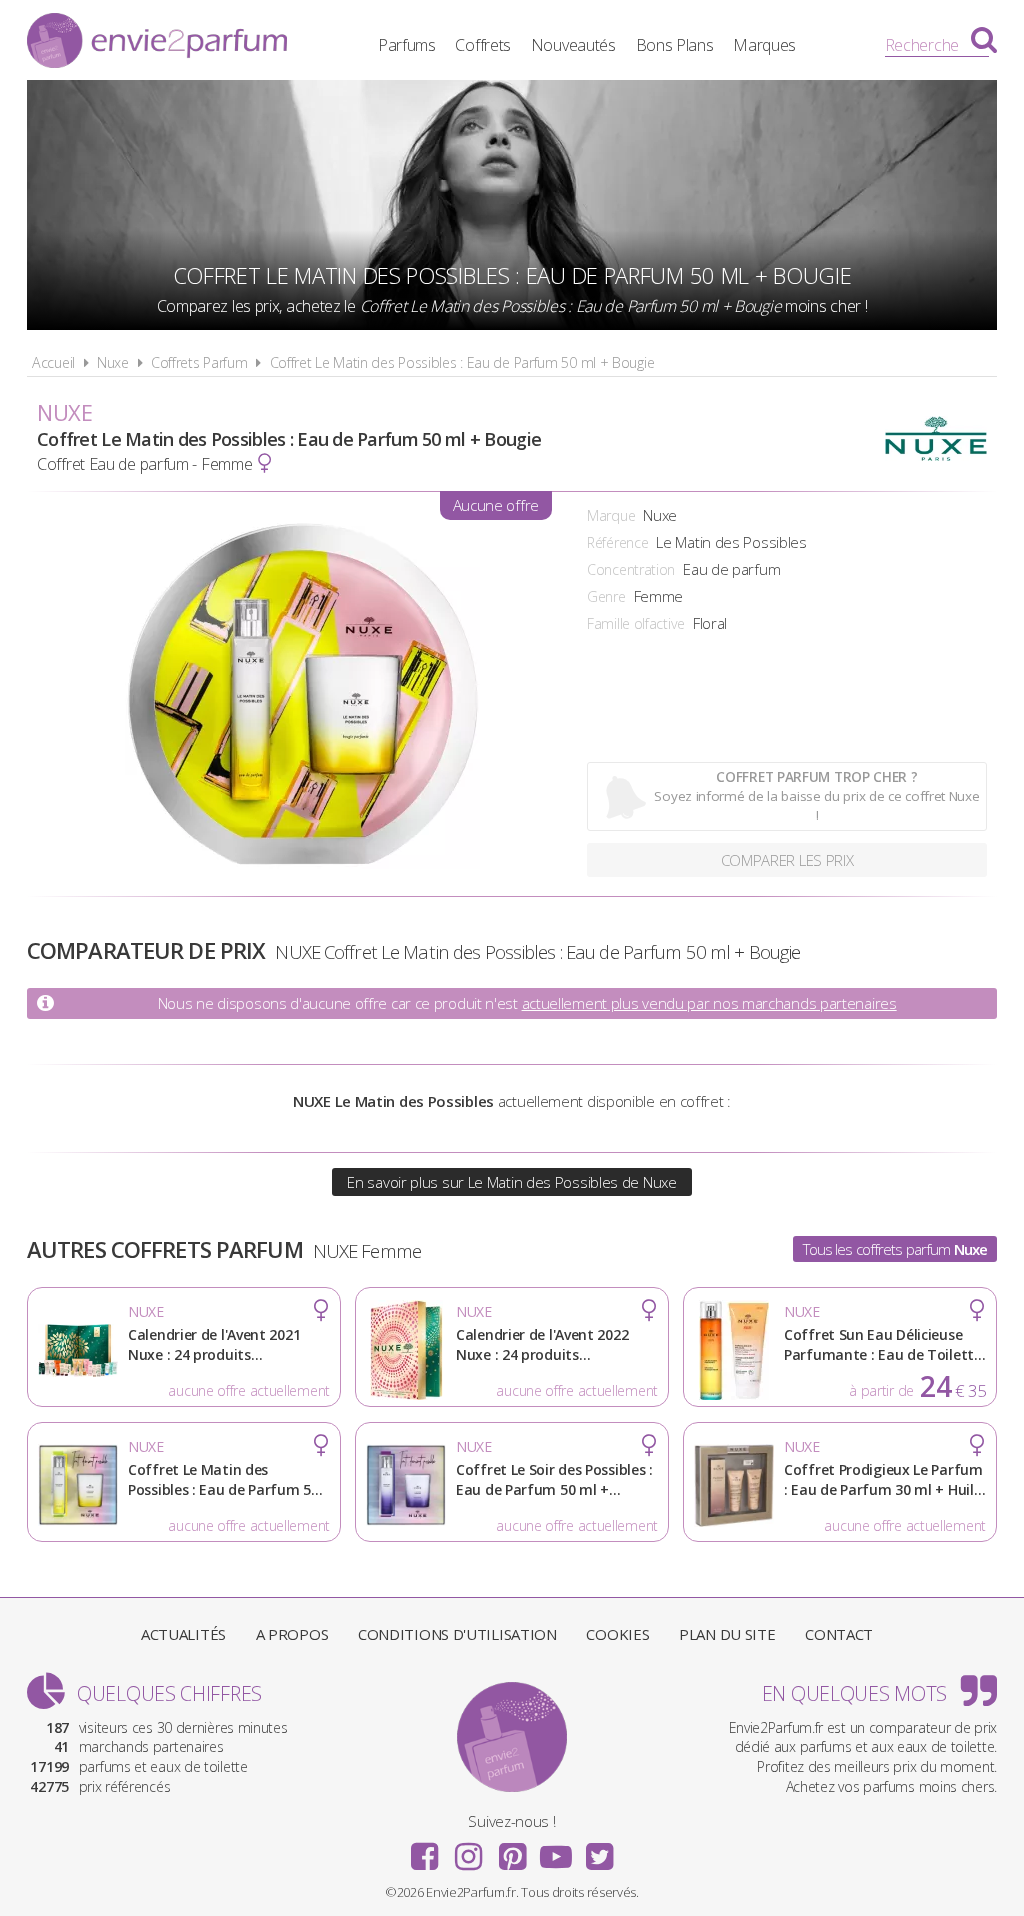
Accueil (53, 362)
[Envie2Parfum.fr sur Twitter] (599, 1850)
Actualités (183, 1634)
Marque (611, 515)
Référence (617, 542)
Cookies (617, 1634)
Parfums (407, 45)
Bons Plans (675, 45)
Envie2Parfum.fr (157, 43)
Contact (839, 1634)
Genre (606, 596)
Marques (764, 45)
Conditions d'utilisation (457, 1634)
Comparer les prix (787, 860)
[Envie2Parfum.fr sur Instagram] (468, 1850)
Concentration (631, 569)
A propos (292, 1634)
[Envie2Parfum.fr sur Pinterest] (512, 1850)
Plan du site (727, 1634)
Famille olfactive (636, 623)
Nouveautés (573, 45)
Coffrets (483, 45)
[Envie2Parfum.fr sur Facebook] (425, 1850)
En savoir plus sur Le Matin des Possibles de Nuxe (511, 1182)
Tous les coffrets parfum (895, 1249)
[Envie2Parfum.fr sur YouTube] (556, 1850)
